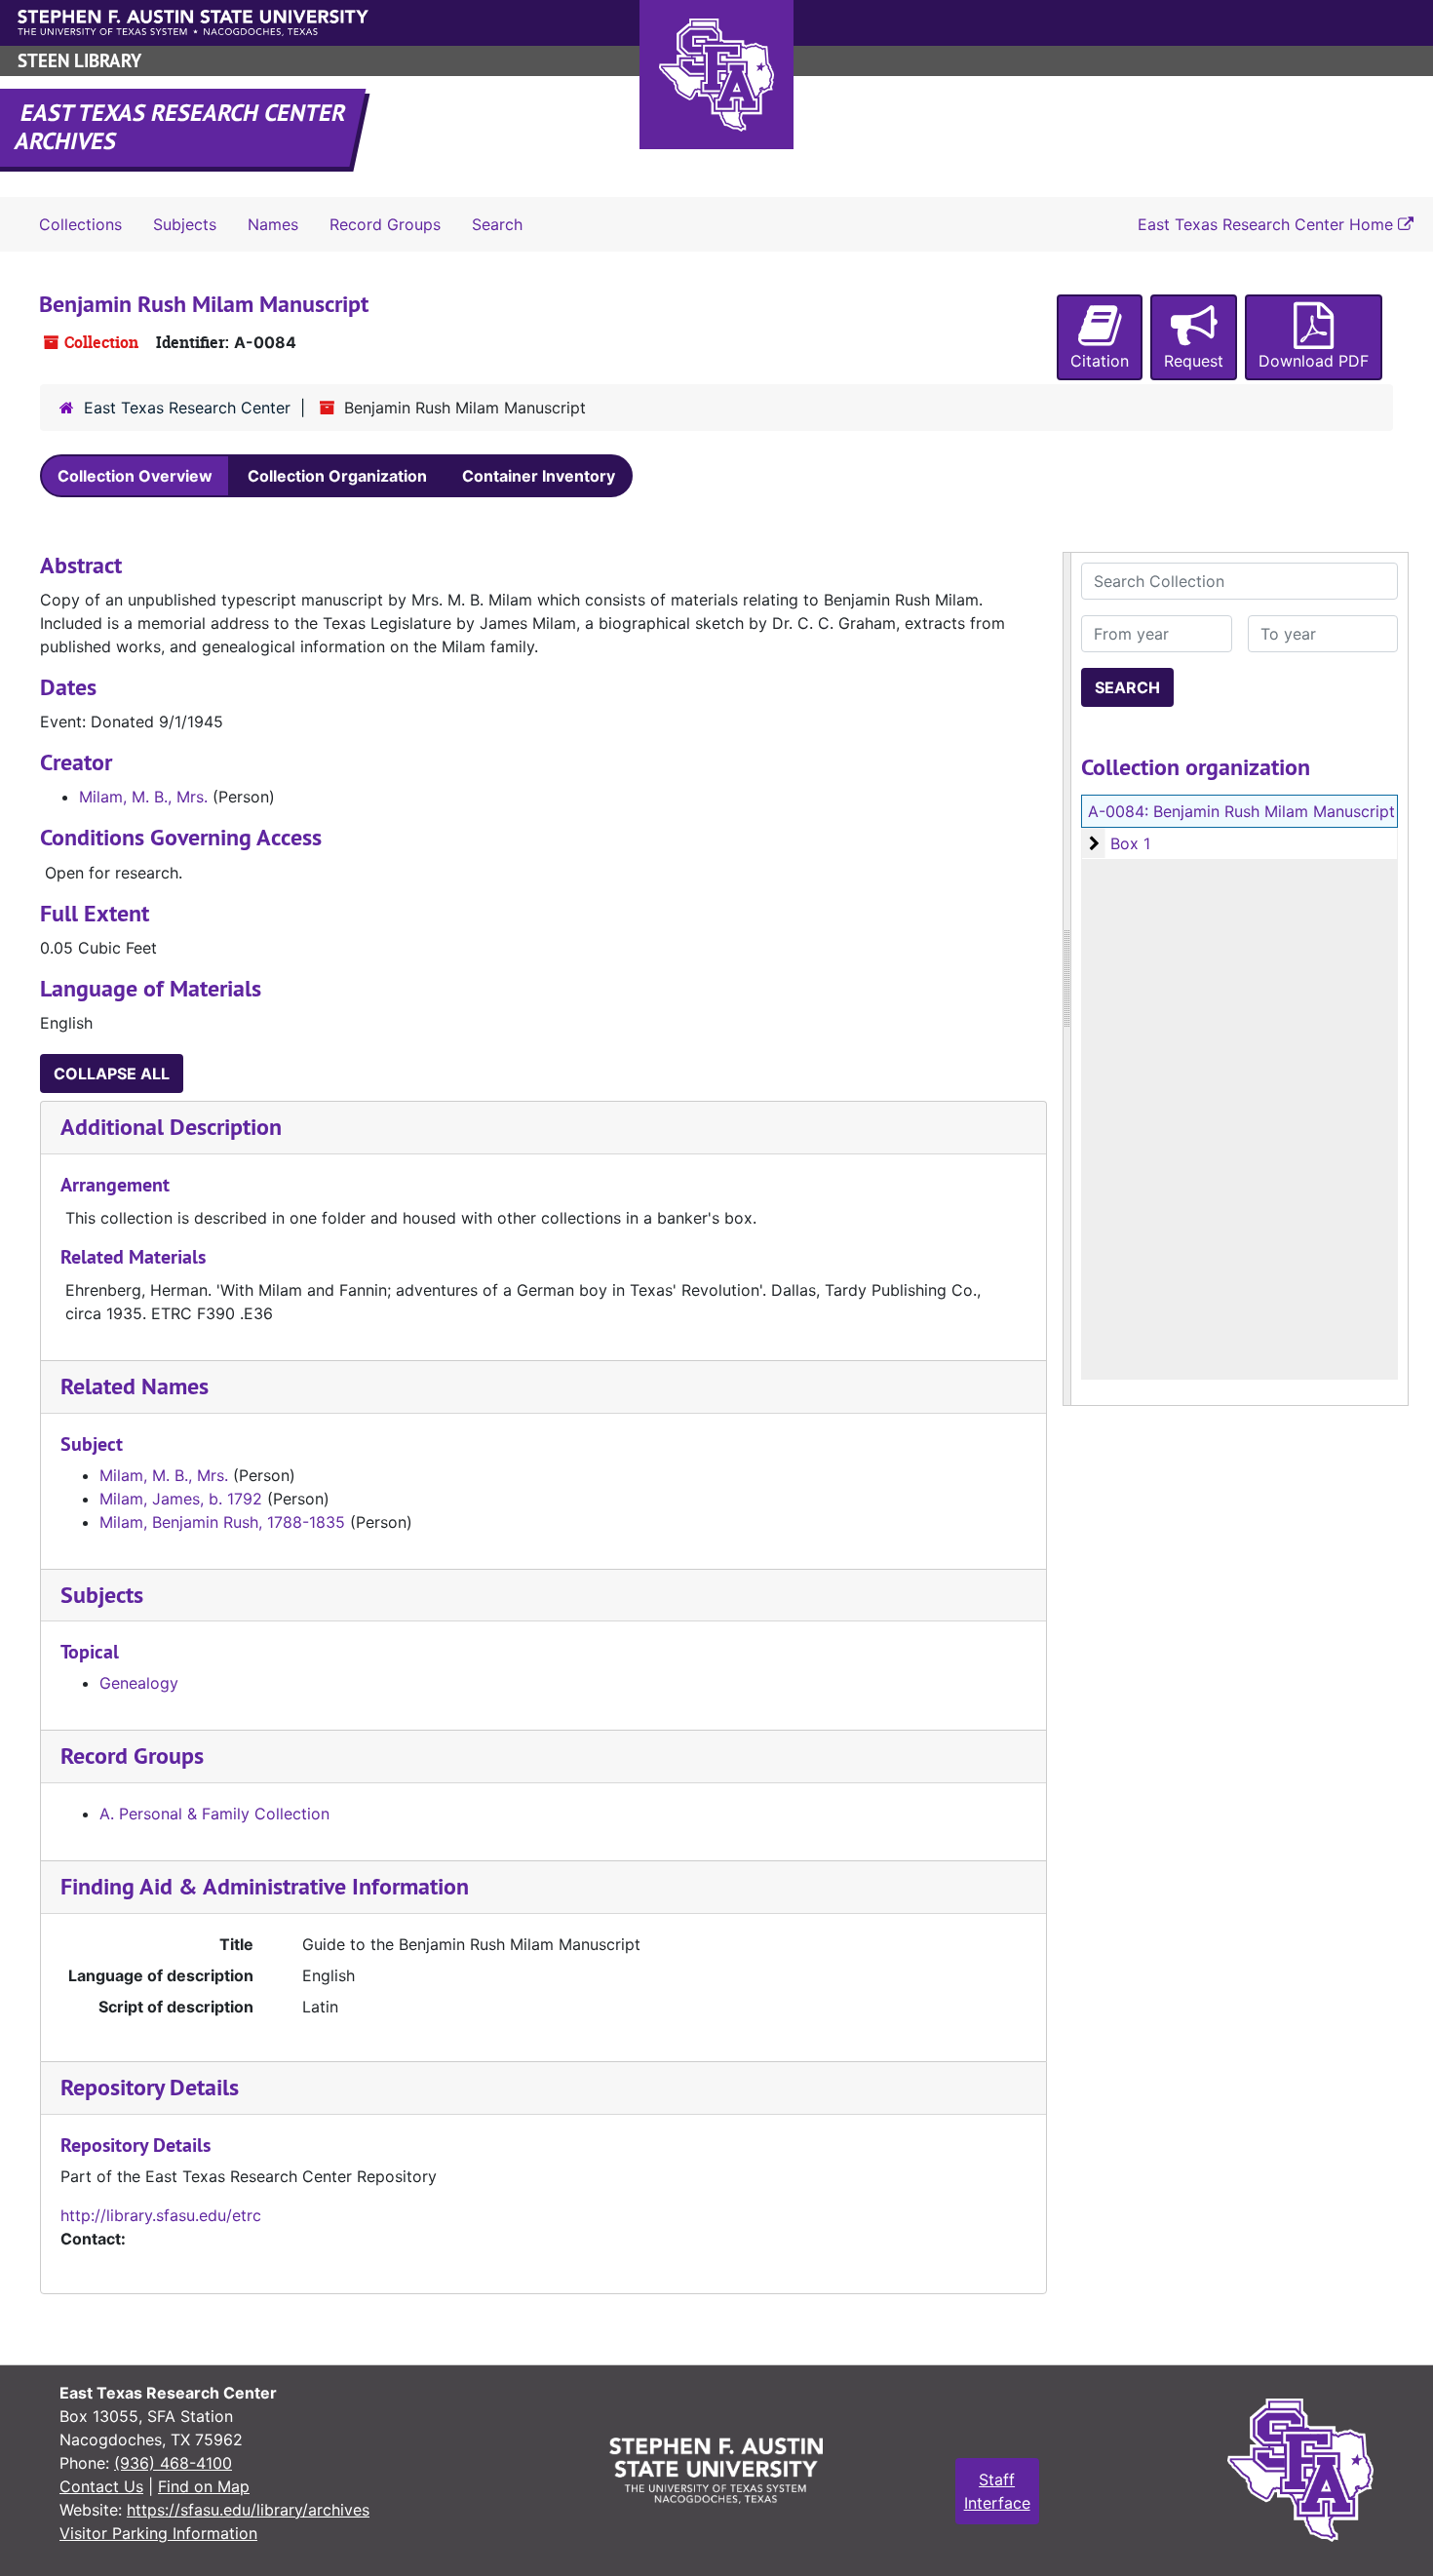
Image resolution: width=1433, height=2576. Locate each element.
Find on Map (204, 2486)
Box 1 (1130, 843)
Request (1194, 361)
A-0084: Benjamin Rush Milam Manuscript (1241, 811)
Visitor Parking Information (158, 2533)
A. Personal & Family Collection (214, 1814)
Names (273, 224)
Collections (80, 224)
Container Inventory (539, 476)
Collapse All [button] (112, 1073)
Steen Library (79, 61)
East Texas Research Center (187, 408)
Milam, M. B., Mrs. (143, 797)
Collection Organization (337, 476)
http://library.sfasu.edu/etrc (161, 2215)
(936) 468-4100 (173, 2463)
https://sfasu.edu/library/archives (248, 2510)
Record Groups (385, 224)
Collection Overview (135, 476)
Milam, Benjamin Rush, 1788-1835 (222, 1522)
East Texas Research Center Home (1268, 224)
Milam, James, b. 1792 (181, 1499)
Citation (1100, 361)
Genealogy (139, 1683)
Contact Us (101, 2486)
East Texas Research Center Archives (181, 127)
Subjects (185, 224)
